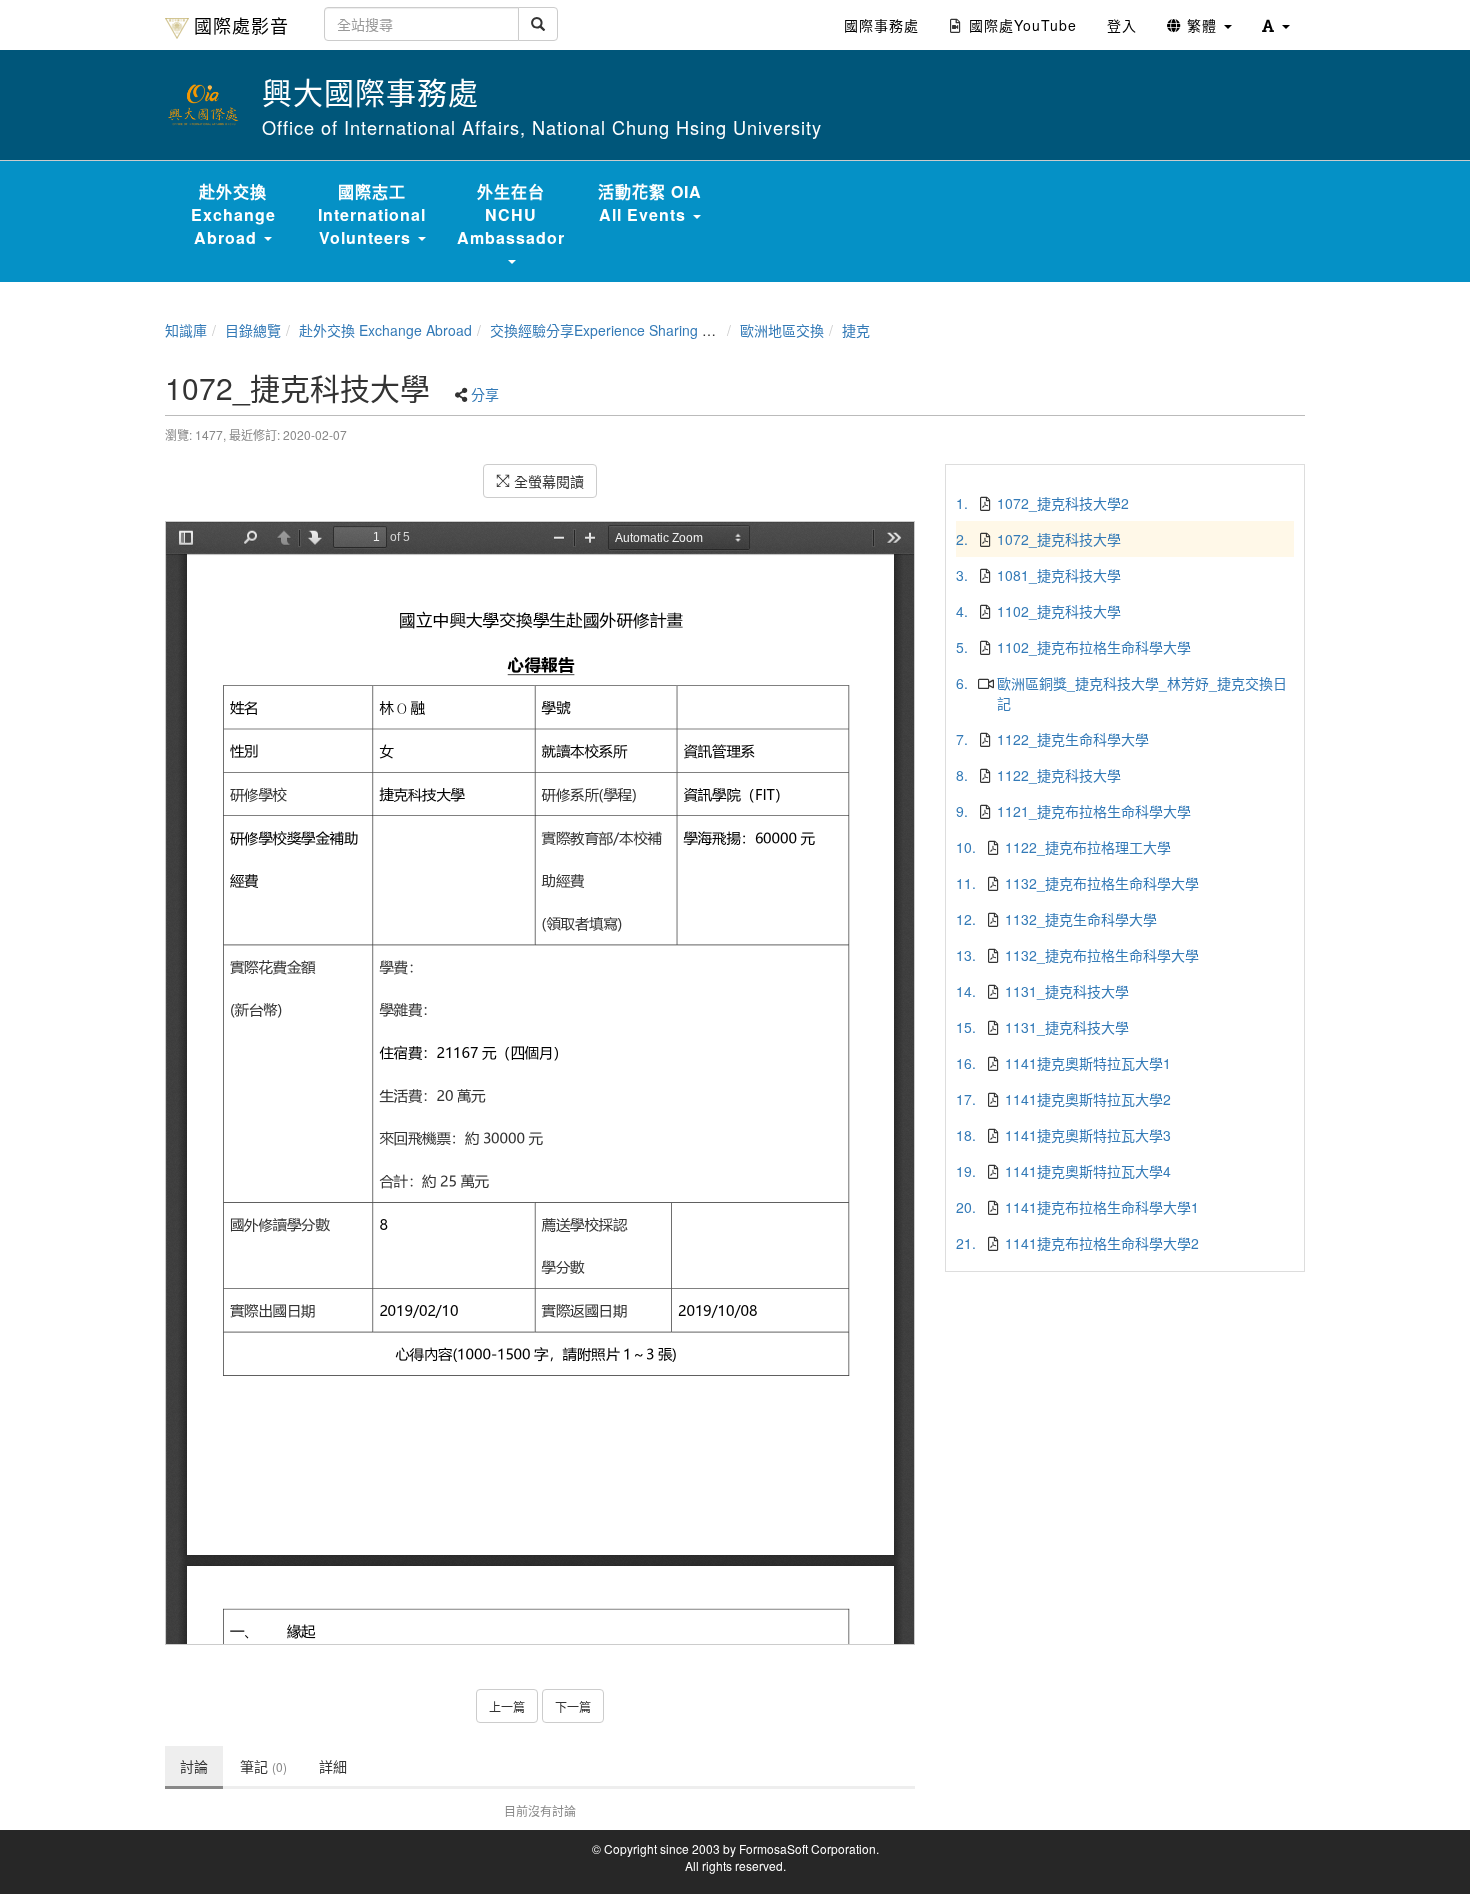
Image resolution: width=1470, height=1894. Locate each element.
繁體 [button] (1202, 25)
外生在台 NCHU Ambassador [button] (511, 214)
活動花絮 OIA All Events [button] (650, 203)
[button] (1276, 25)
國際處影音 (241, 25)
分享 (485, 394)
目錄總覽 (253, 330)
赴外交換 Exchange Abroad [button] (233, 214)
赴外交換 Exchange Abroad (385, 330)
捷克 (856, 330)
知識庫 (186, 330)
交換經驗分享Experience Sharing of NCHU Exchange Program (687, 330)
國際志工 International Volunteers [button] (372, 214)
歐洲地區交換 (782, 330)
